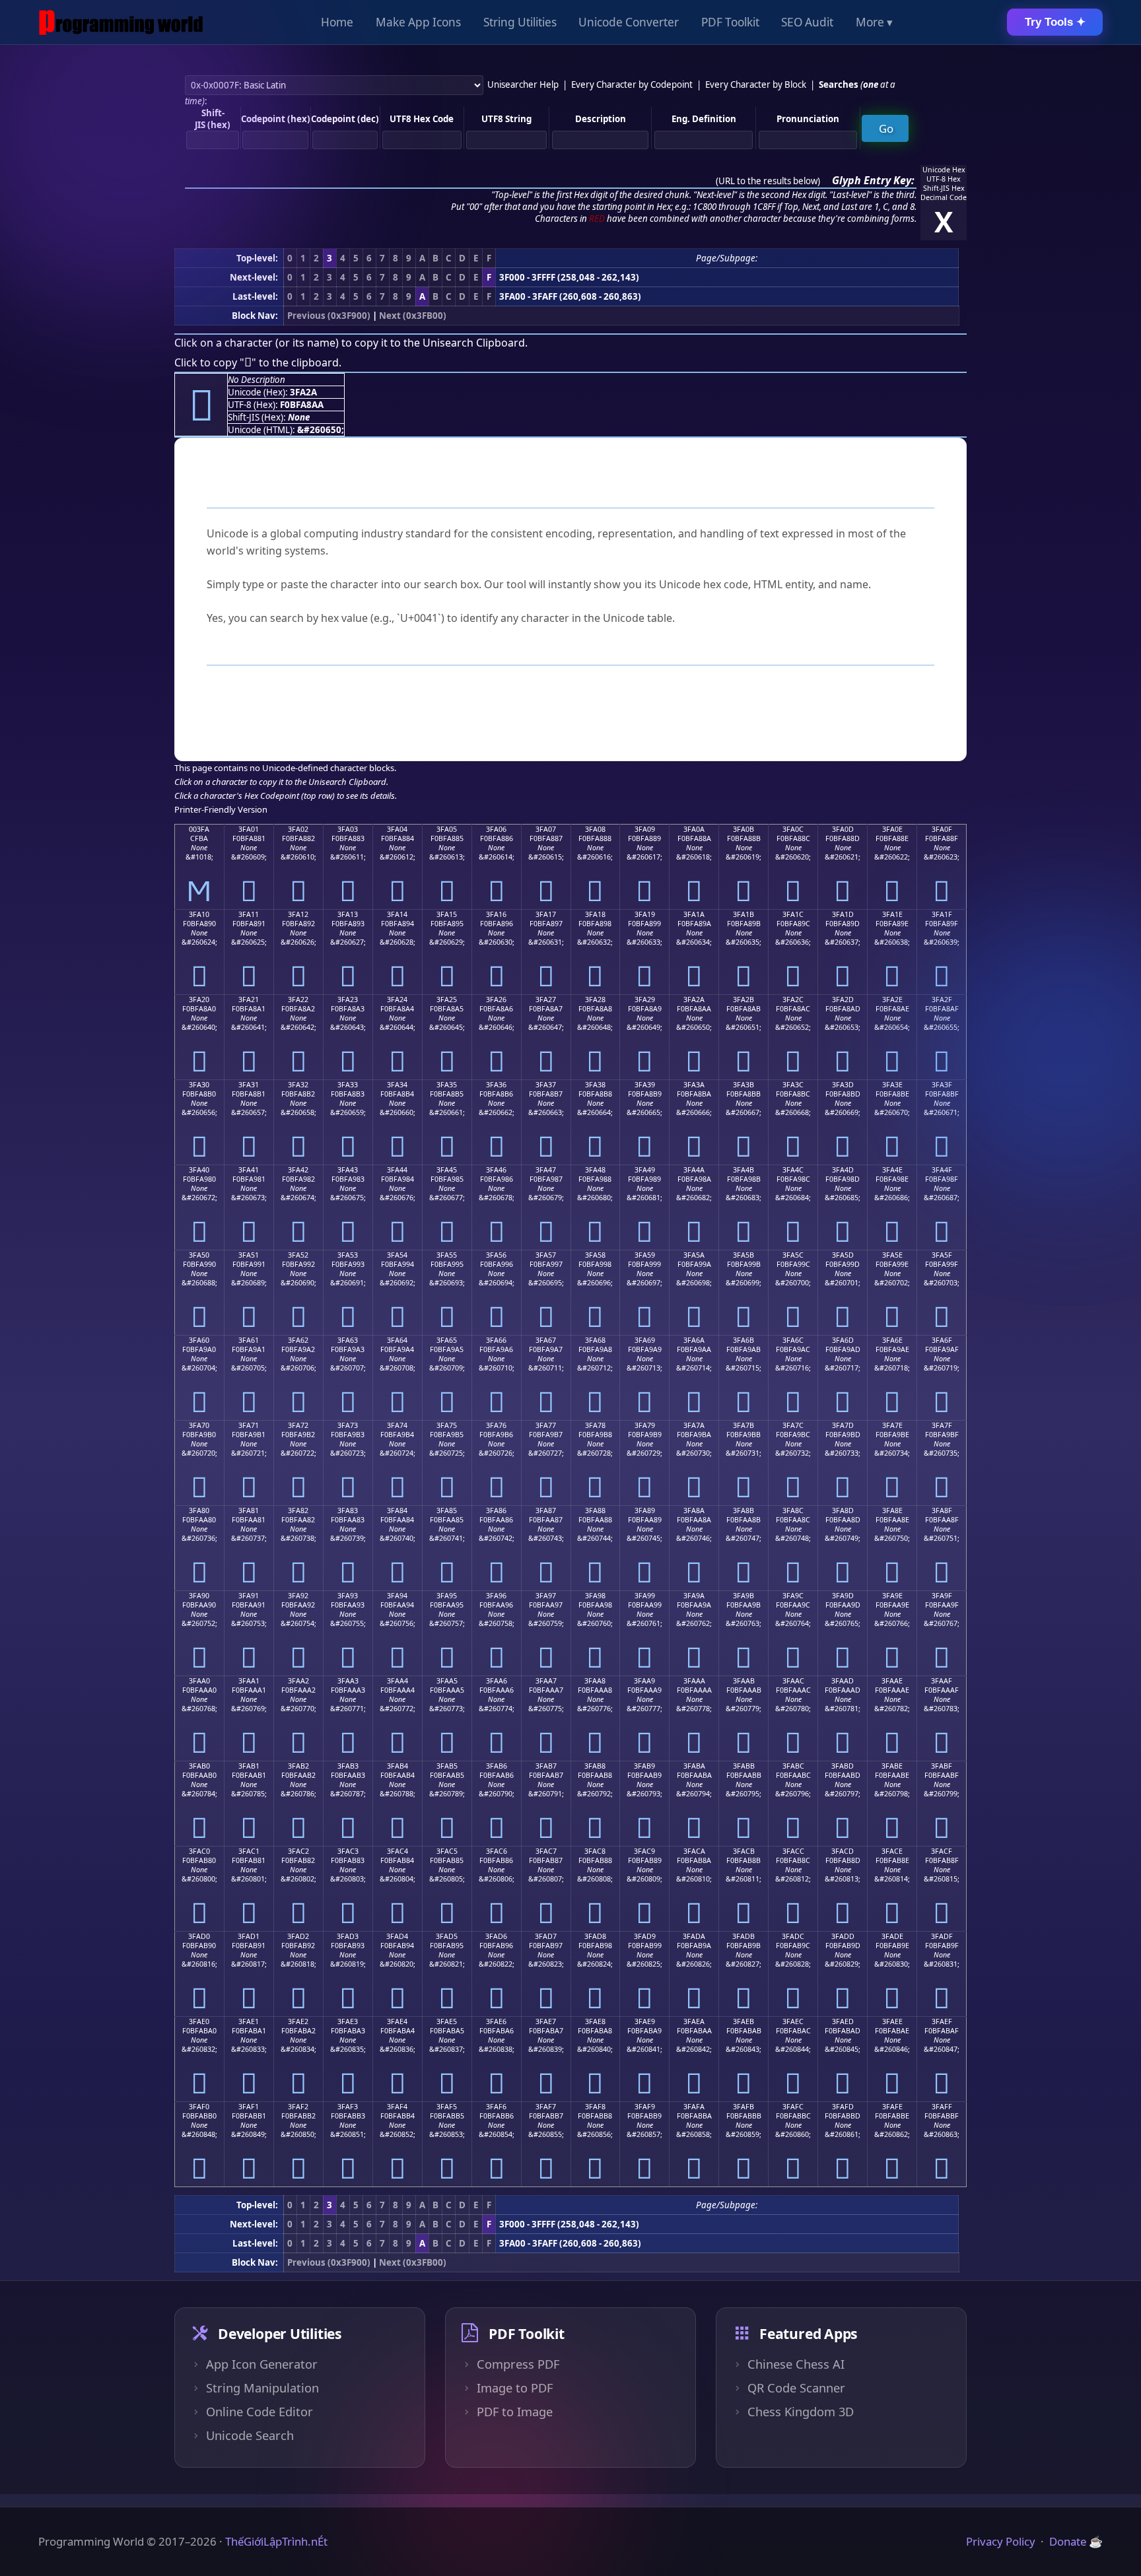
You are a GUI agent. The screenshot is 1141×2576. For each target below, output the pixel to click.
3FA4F (942, 1170)
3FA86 (496, 1510)
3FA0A (694, 829)
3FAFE (892, 2107)
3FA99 (645, 1596)
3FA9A (694, 1596)
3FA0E (892, 829)
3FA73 (348, 1425)
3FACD (843, 1851)
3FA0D (843, 829)
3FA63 (348, 1340)
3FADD (843, 1936)
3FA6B (743, 1340)
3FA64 (397, 1340)
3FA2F (942, 1000)
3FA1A (694, 914)
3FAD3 (348, 1936)
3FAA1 (249, 1681)
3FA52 (298, 1255)
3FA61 (249, 1340)
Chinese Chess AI (796, 2364)
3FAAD (843, 1681)
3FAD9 (645, 1936)
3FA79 (645, 1425)
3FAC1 (249, 1851)
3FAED (843, 2021)
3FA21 (249, 1000)
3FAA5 (447, 1681)
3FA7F (942, 1425)
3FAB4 (398, 1766)
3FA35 (447, 1085)
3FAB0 (199, 1766)
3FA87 (546, 1510)
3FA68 (595, 1340)
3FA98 (595, 1596)
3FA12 (298, 914)
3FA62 (298, 1340)
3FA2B (743, 1000)
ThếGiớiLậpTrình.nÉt (276, 2541)
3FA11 (249, 914)
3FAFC (793, 2107)
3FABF (942, 1766)
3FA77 (546, 1425)
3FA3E (892, 1085)
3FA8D (843, 1510)
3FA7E (892, 1425)
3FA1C (793, 914)
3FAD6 (496, 1936)
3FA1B (743, 914)
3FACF (942, 1851)
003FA (199, 829)
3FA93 (348, 1596)
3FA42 (298, 1170)
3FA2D (843, 1000)
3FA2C (793, 1000)
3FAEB (743, 2021)
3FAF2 (298, 2107)
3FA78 (595, 1425)
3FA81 (249, 1510)
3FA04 (397, 829)
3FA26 (496, 1000)
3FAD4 (397, 1936)
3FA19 (645, 914)
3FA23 (348, 1000)
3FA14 (397, 914)
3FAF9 (645, 2107)
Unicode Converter (629, 22)
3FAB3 (348, 1766)
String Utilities (520, 22)
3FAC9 (644, 1851)
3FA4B (743, 1170)
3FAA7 (546, 1681)
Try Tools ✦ (1055, 22)
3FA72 (298, 1425)
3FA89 (645, 1510)
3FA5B (743, 1255)
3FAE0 (199, 2021)
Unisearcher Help (523, 85)
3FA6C (793, 1340)
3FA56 (496, 1255)
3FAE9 (645, 2021)
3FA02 (298, 829)
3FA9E (892, 1596)
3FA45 (447, 1170)
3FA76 (496, 1425)
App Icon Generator (262, 2364)
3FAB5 (447, 1766)
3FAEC (793, 2021)
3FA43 (348, 1170)
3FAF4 (397, 2107)
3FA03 (348, 829)
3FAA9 (644, 1681)
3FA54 (397, 1255)
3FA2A (694, 1000)
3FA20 (199, 1000)
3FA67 (546, 1340)
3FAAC (793, 1681)
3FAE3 (348, 2021)
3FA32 (298, 1085)
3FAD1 (249, 1936)
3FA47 (546, 1170)
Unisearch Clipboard (474, 343)
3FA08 (595, 829)
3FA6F (942, 1340)
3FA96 (496, 1596)
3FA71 (249, 1425)
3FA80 (199, 1510)
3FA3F (942, 1085)
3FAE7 (546, 2021)
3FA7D (843, 1425)
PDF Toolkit (730, 22)
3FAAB (744, 1681)
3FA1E (892, 914)
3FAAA (694, 1681)
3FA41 (249, 1170)
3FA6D (843, 1340)
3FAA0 (199, 1681)
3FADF (942, 1936)
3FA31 (249, 1085)
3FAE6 (496, 2021)
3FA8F (942, 1510)
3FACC (793, 1851)
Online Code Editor (259, 2412)
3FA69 (645, 1340)
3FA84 (397, 1510)
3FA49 (645, 1170)
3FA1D (843, 914)
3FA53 (348, 1255)
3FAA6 (497, 1681)
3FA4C (793, 1170)
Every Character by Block (756, 85)
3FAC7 (546, 1851)
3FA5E (892, 1255)
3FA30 (199, 1085)
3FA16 (496, 914)
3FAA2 (298, 1681)
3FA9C (793, 1596)
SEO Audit (807, 22)
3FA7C (793, 1425)
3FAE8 (595, 2021)
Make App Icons (418, 22)
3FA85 (447, 1510)
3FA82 (298, 1510)
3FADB (743, 1936)
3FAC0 (199, 1851)
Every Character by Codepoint (632, 85)
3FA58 (595, 1255)
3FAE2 (298, 2021)
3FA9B (743, 1596)
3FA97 (546, 1596)
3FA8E (892, 1510)
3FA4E (892, 1170)
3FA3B (743, 1085)
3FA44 (397, 1170)
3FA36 (496, 1085)
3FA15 (447, 914)
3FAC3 (348, 1851)
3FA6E (892, 1340)
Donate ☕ (1076, 2541)
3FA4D (843, 1170)
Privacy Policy (1001, 2541)
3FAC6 (497, 1851)
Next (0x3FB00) (413, 316)
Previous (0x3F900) (329, 316)
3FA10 (199, 914)
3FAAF (942, 1681)
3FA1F (942, 914)
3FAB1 (249, 1766)
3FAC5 (447, 1851)
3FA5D (843, 1255)
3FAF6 (496, 2107)
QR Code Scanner (796, 2388)
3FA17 (546, 914)
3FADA (694, 1936)
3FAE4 (397, 2021)
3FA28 (595, 1000)
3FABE (892, 1766)
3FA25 (447, 1000)
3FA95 (447, 1596)
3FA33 (348, 1085)
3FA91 (249, 1596)
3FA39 (645, 1085)
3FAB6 (497, 1766)
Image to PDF (515, 2388)
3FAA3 (348, 1681)
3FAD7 (546, 1936)
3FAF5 (447, 2107)
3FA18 (595, 914)
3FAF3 (348, 2107)
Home (337, 22)
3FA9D (843, 1596)
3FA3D (843, 1085)
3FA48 (595, 1170)
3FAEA (694, 2021)
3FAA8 (595, 1681)
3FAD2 (298, 1936)
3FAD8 (595, 1936)
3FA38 (595, 1085)
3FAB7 (546, 1766)
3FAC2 (298, 1851)
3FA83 (348, 1510)
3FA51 (249, 1255)
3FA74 (397, 1425)
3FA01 (249, 829)
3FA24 (397, 1000)
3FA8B (743, 1510)
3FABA (694, 1766)
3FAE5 (447, 2021)
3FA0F (942, 829)
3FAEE (892, 2021)
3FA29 (645, 1000)
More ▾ (874, 22)
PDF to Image (515, 2412)
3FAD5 (447, 1936)
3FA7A (694, 1425)
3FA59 (645, 1255)
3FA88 (595, 1510)
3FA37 (546, 1085)
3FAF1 (249, 2107)
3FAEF (942, 2021)
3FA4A (694, 1170)
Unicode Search (250, 2435)
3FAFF (942, 2107)
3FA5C (793, 1255)
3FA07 (546, 829)
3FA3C (793, 1085)
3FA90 (199, 1596)
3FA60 (199, 1340)
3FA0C (793, 829)
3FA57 (546, 1255)
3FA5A (694, 1255)
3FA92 (298, 1596)
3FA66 (496, 1340)
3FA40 (199, 1170)
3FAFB (743, 2107)
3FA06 (496, 829)
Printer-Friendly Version (221, 809)
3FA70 (199, 1425)
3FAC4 (398, 1851)
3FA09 (645, 829)
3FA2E (892, 1000)
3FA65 (447, 1340)
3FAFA (694, 2107)
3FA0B (743, 829)
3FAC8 (595, 1851)
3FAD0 (199, 1936)
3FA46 (496, 1170)
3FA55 (447, 1255)
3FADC (793, 1936)
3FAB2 (298, 1766)
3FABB (744, 1766)
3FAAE (892, 1681)
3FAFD (843, 2107)
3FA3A (694, 1085)
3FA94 (397, 1596)
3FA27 (546, 1000)
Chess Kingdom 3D (801, 2412)
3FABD (843, 1766)
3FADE (892, 1936)
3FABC (793, 1766)
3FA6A (694, 1340)
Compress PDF (518, 2364)
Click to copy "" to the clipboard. (258, 362)
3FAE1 (249, 2021)
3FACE (892, 1851)
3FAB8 (595, 1766)
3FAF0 (199, 2107)
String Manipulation (262, 2388)
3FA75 (447, 1425)
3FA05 (447, 829)
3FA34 (397, 1085)
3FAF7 (546, 2107)
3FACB (744, 1851)
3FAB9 (644, 1766)
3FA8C (793, 1510)
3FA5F (942, 1255)
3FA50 (199, 1255)
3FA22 (298, 1000)
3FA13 (348, 914)
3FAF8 (595, 2107)
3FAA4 (398, 1681)
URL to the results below (768, 181)
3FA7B (743, 1425)
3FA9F (942, 1596)
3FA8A (694, 1510)
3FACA (694, 1851)
